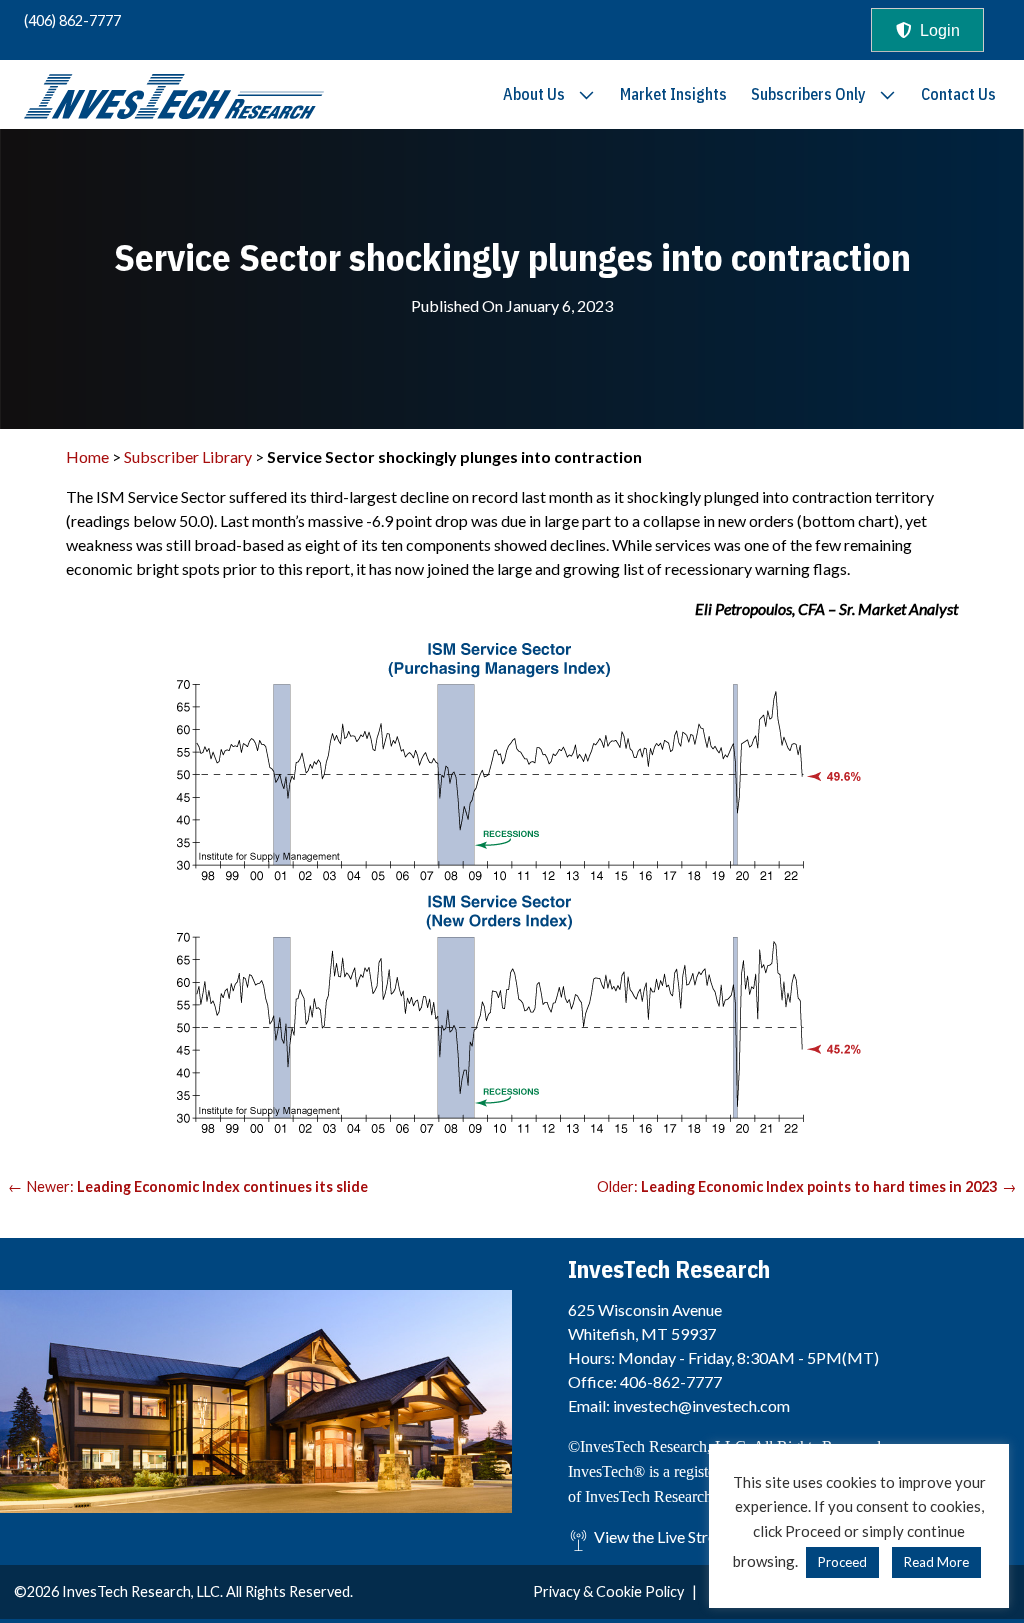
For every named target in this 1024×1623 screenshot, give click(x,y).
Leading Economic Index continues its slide (222, 1186)
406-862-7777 (671, 1381)
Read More (936, 1562)
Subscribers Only (808, 94)
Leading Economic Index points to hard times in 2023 (819, 1186)
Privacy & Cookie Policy (608, 1591)
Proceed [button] (842, 1562)
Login (940, 30)
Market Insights (673, 94)
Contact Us (958, 94)
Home (87, 456)
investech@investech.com (701, 1405)
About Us (534, 94)
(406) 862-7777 (72, 20)
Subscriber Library (188, 456)
